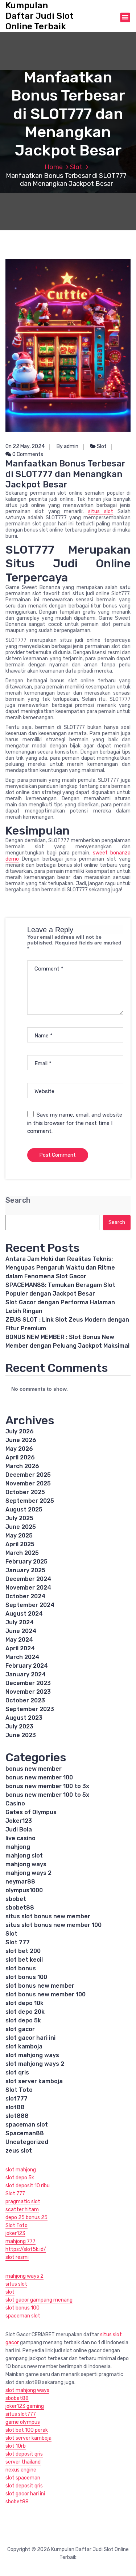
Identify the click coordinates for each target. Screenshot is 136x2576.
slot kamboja (24, 2046)
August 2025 (24, 1509)
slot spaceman (23, 2478)
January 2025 (25, 1570)
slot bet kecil (24, 1960)
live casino (20, 1838)
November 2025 (28, 1483)
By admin (67, 446)
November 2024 (28, 1588)
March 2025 (22, 1553)
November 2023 (28, 1692)
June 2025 (21, 1527)
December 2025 (28, 1475)
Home (54, 167)
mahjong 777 (20, 2241)
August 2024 (24, 1614)
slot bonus (21, 1968)
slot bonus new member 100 (46, 1994)
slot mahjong (21, 2170)
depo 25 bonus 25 (26, 2217)
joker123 (15, 2233)
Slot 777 (18, 1942)
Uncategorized (27, 2142)
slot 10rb (16, 2446)
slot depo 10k (24, 2003)
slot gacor (20, 2029)
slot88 (15, 2107)
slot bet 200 (23, 1951)
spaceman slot (27, 2125)
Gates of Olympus (31, 1812)
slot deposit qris (24, 2454)
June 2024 (21, 1631)
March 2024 (22, 1657)
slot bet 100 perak (27, 2430)
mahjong (18, 1847)
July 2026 (20, 1431)
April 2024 (20, 1648)
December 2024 (28, 1579)
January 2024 (26, 1674)
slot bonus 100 (26, 1977)
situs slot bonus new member (48, 1916)
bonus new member (34, 1769)
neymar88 (20, 1882)
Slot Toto (19, 2090)
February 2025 (26, 1562)
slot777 (17, 2099)
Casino (15, 1803)
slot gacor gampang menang (39, 2300)
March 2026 (22, 1466)
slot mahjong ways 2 (35, 2064)
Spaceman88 (25, 2133)
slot (10, 2292)
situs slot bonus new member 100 (53, 1925)
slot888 (17, 2116)
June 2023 (21, 1735)
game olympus (23, 2422)
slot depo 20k (25, 2012)
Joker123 (19, 1821)
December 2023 (28, 1683)
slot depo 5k (23, 2020)
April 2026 (20, 1457)
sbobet (16, 1899)
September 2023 (30, 1709)
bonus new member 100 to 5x (47, 1795)
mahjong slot (24, 1856)
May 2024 (19, 1640)
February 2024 (27, 1666)
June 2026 (21, 1440)
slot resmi (17, 2257)
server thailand (23, 2462)
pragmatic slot (23, 2202)
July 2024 (20, 1622)
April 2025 (20, 1544)
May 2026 (19, 1449)
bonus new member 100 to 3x (47, 1786)
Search (18, 1200)
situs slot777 (21, 2414)
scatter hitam (22, 2210)
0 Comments (27, 454)
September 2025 (30, 1501)
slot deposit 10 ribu (28, 2186)
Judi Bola (19, 1829)
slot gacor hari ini (30, 2038)
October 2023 (25, 1700)
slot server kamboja (34, 2081)
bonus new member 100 (39, 1777)
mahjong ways (26, 1864)
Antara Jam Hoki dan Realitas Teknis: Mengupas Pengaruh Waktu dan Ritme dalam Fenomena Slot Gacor (60, 1268)
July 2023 (19, 1726)
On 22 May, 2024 (25, 446)
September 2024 (30, 1605)
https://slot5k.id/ (26, 2249)
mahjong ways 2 (28, 1873)
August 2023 (24, 1718)
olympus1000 (24, 1890)
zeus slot (19, 2151)
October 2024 (25, 1596)
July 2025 (19, 1518)
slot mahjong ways (32, 2055)
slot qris (17, 2072)
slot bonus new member (40, 1986)
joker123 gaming (25, 2406)
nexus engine (21, 2470)
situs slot (101, 511)
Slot (76, 167)
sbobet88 (20, 1908)
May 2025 (19, 1536)
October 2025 (25, 1492)
